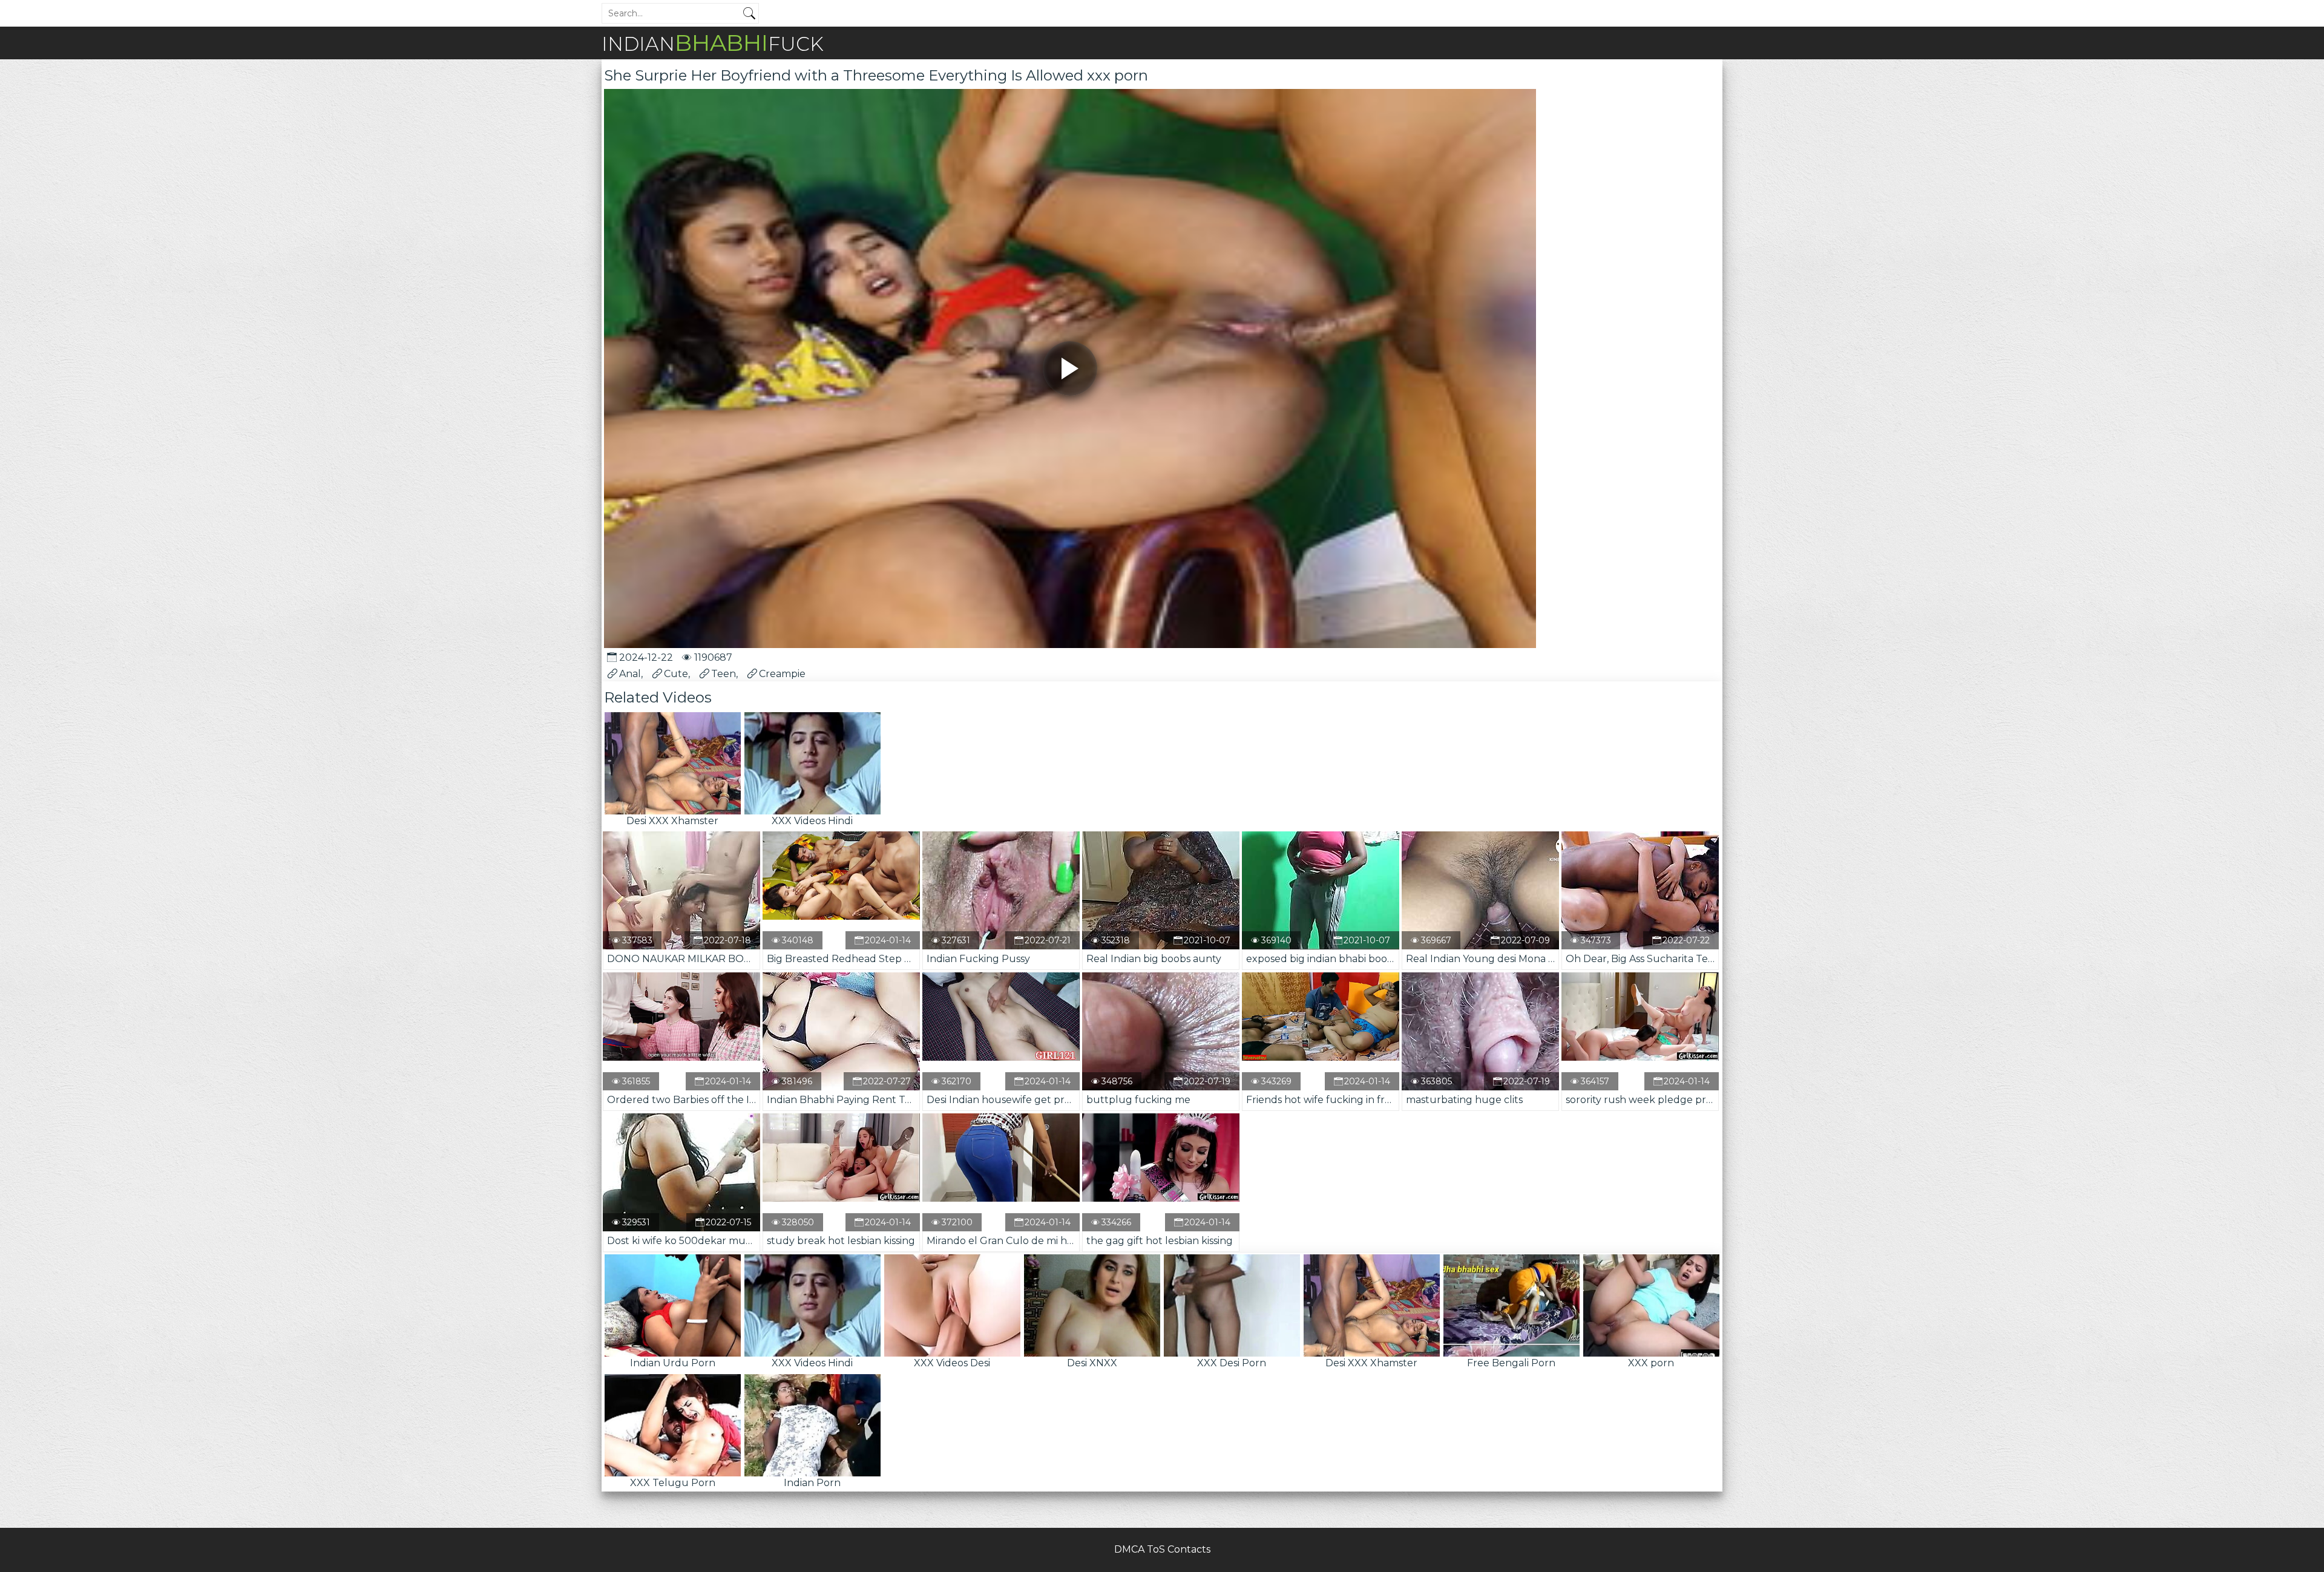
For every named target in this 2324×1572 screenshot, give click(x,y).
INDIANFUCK (713, 43)
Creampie (782, 674)
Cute (676, 674)
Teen (724, 674)
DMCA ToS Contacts (1162, 1549)
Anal (630, 674)
